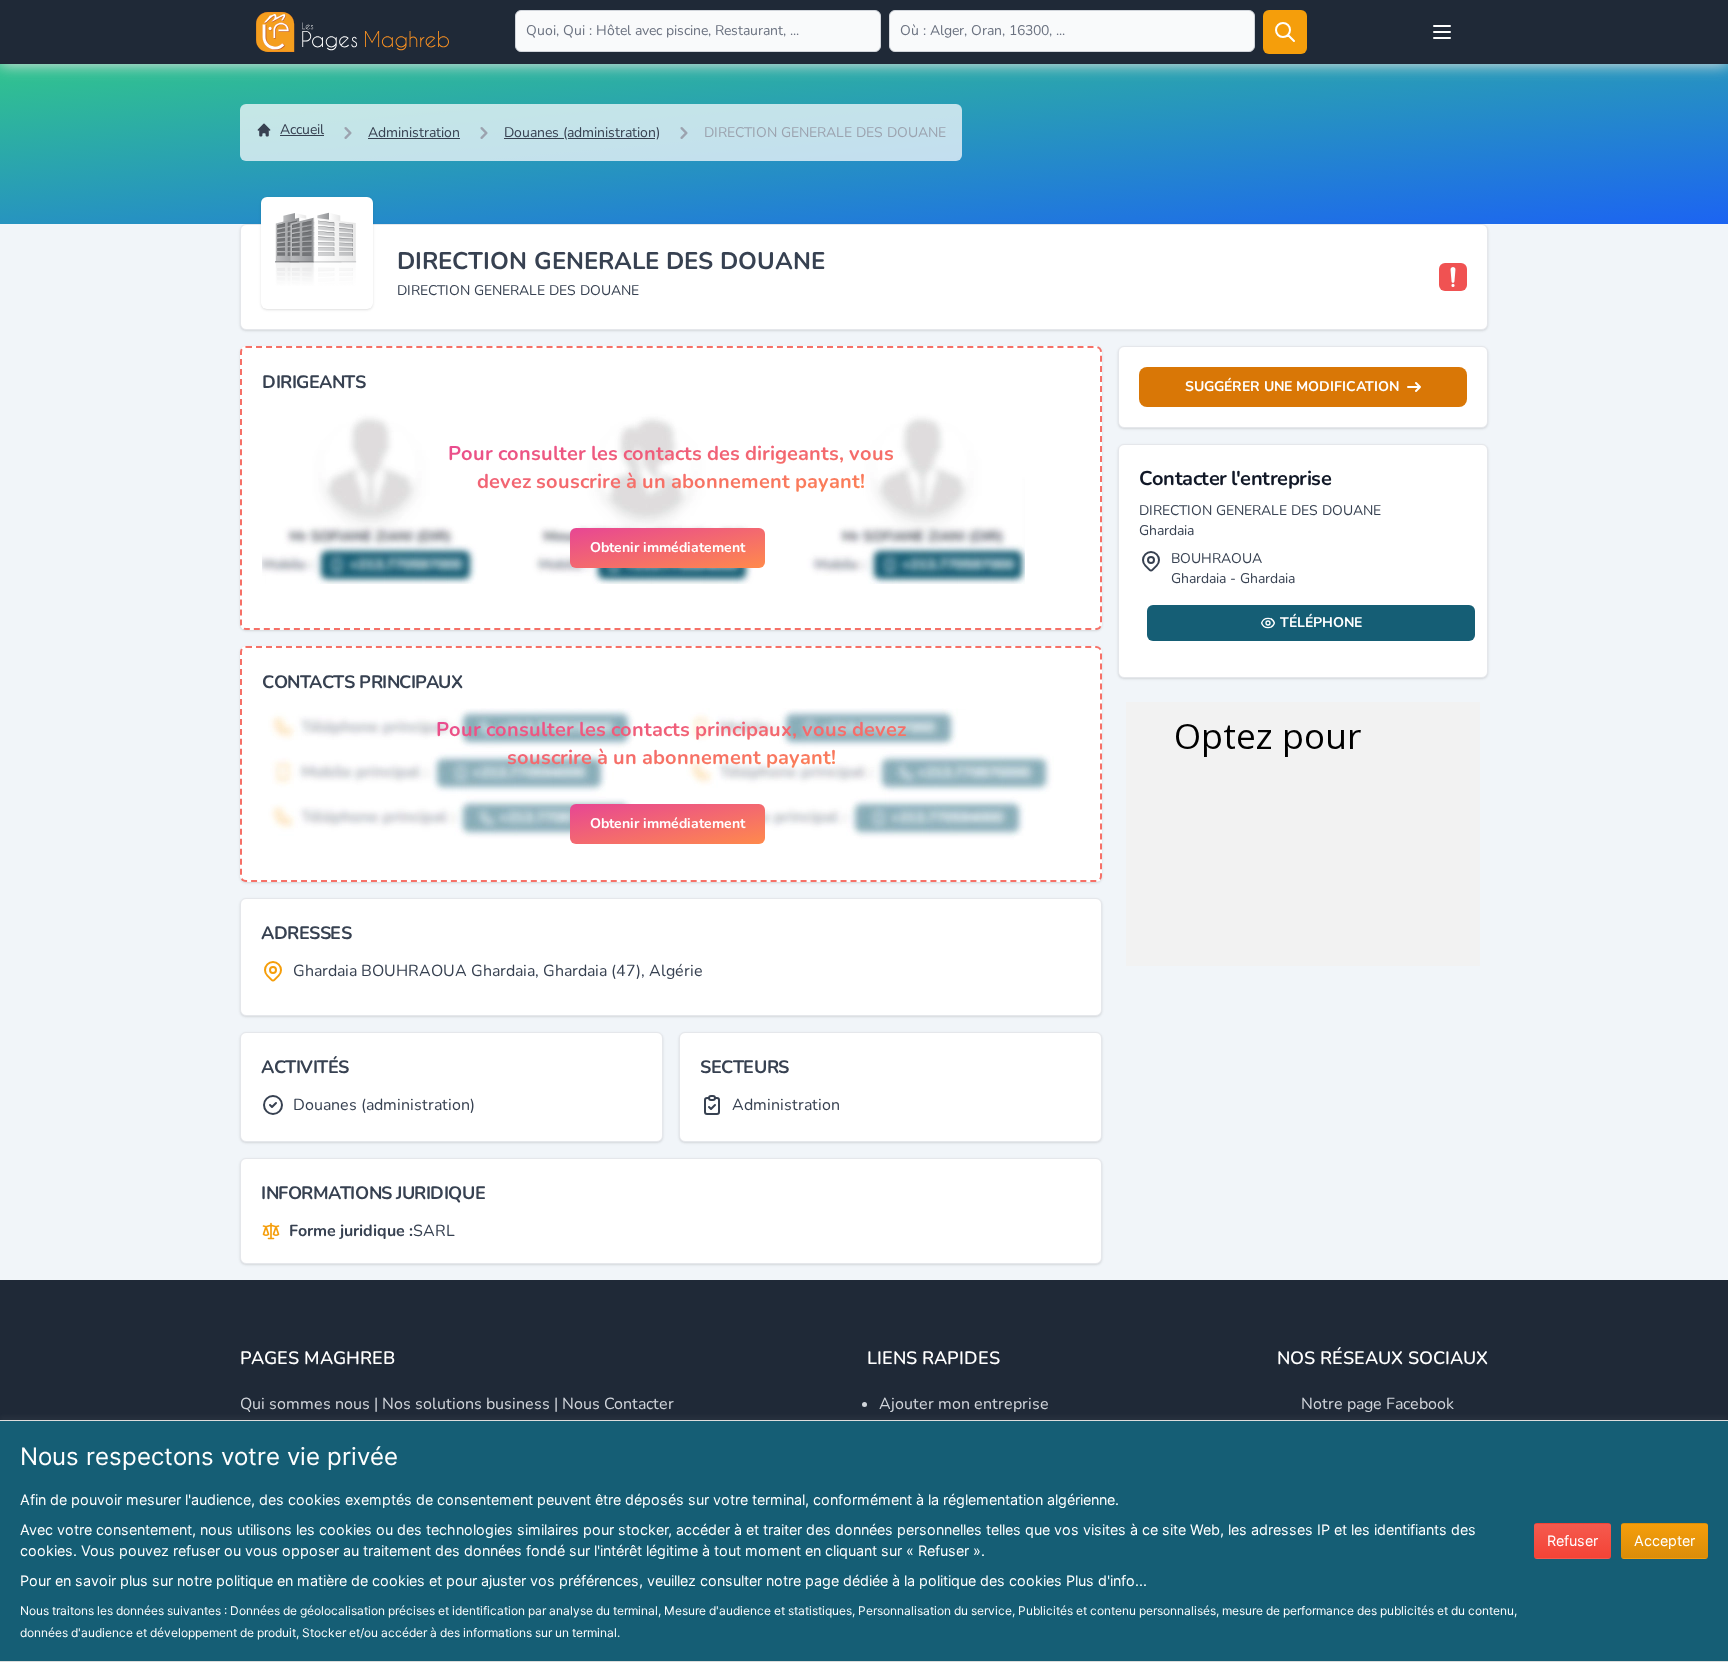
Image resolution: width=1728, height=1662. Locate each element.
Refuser (1572, 1540)
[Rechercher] (1285, 32)
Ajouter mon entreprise (964, 1404)
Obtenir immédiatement (667, 547)
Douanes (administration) (582, 132)
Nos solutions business (466, 1404)
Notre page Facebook (1377, 1404)
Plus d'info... (1106, 1580)
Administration (414, 132)
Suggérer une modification (1292, 386)
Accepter (1664, 1540)
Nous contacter (618, 1404)
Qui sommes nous (305, 1404)
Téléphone (1321, 622)
